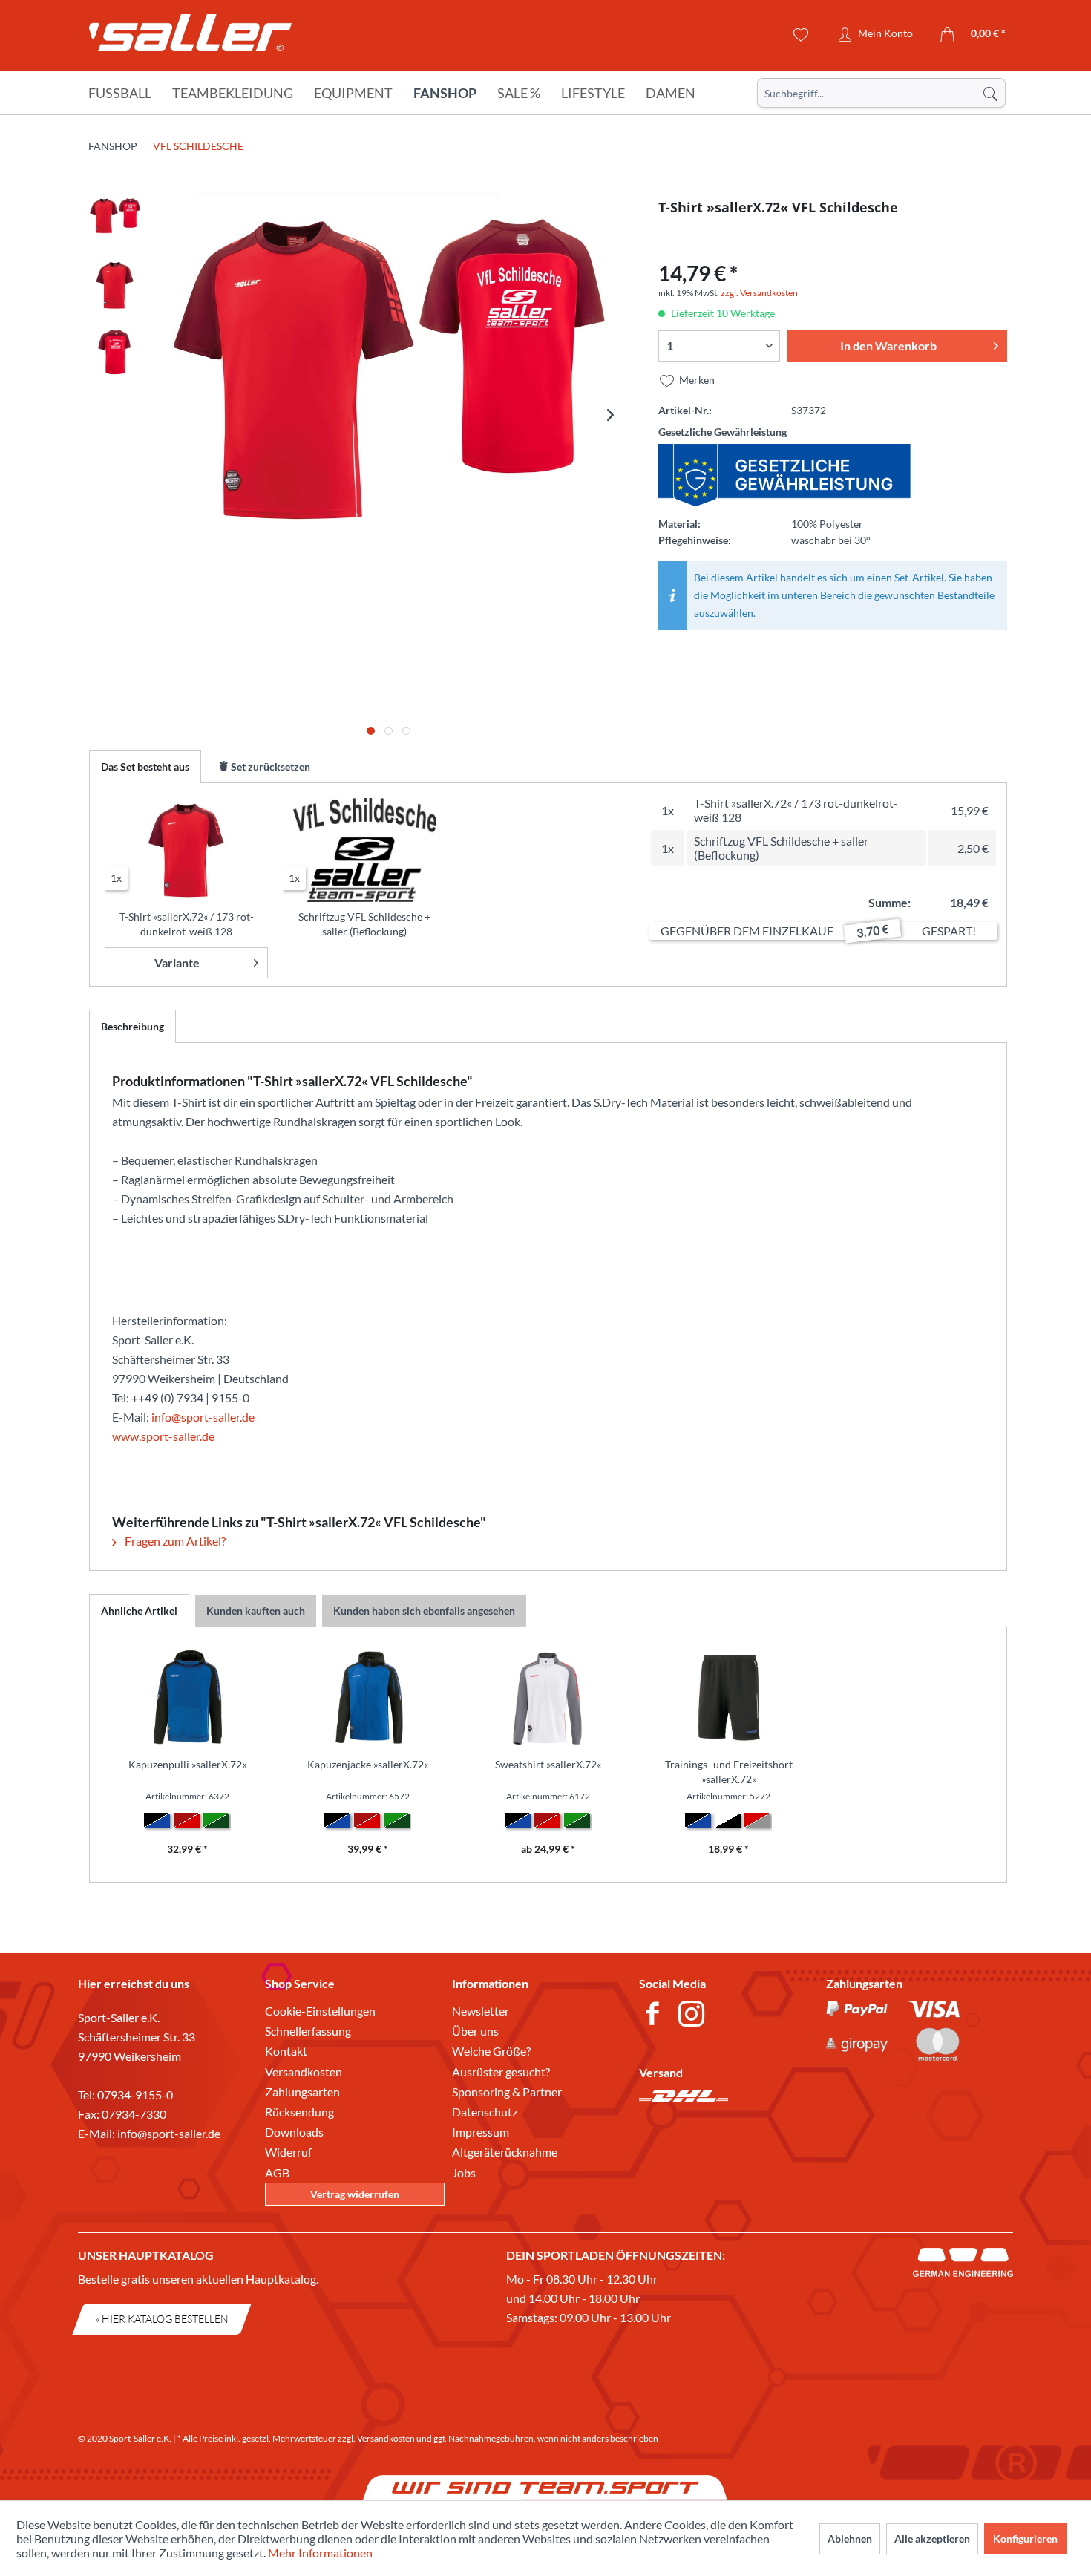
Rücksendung (299, 2112)
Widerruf (288, 2152)
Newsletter (481, 2011)
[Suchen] (990, 93)
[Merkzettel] (801, 35)
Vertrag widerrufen (355, 2194)
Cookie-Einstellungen (320, 2011)
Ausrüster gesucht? (501, 2072)
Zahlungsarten (302, 2092)
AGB (277, 2173)
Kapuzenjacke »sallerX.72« (368, 1764)
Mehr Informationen (320, 2553)
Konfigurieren (1025, 2539)
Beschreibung (132, 1026)
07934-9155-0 (135, 2095)
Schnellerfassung (308, 2031)
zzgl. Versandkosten (759, 293)
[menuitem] (881, 93)
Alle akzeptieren (932, 2539)
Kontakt (286, 2051)
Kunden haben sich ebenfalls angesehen (424, 1611)
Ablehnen (850, 2539)
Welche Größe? (491, 2051)
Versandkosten (304, 2072)
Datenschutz (485, 2112)
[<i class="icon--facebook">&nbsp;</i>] (655, 2016)
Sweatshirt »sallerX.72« (548, 1764)
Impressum (481, 2132)
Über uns (475, 2031)
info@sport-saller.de (203, 1417)
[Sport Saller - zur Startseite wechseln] (190, 37)
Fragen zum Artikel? (174, 1541)
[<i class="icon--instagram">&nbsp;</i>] (694, 2016)
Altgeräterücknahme (505, 2152)
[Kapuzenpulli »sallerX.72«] (187, 1698)
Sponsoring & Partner (507, 2092)
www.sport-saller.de (163, 1436)
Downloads (294, 2132)
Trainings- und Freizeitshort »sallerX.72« (729, 1772)
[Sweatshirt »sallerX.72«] (548, 1698)
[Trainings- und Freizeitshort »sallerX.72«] (728, 1698)
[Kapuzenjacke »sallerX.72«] (368, 1698)
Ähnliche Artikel (139, 1611)
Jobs (464, 2173)
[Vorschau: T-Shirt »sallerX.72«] (115, 285)
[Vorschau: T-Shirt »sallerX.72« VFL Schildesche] (115, 218)
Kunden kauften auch (256, 1611)
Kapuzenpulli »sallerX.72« (187, 1764)
